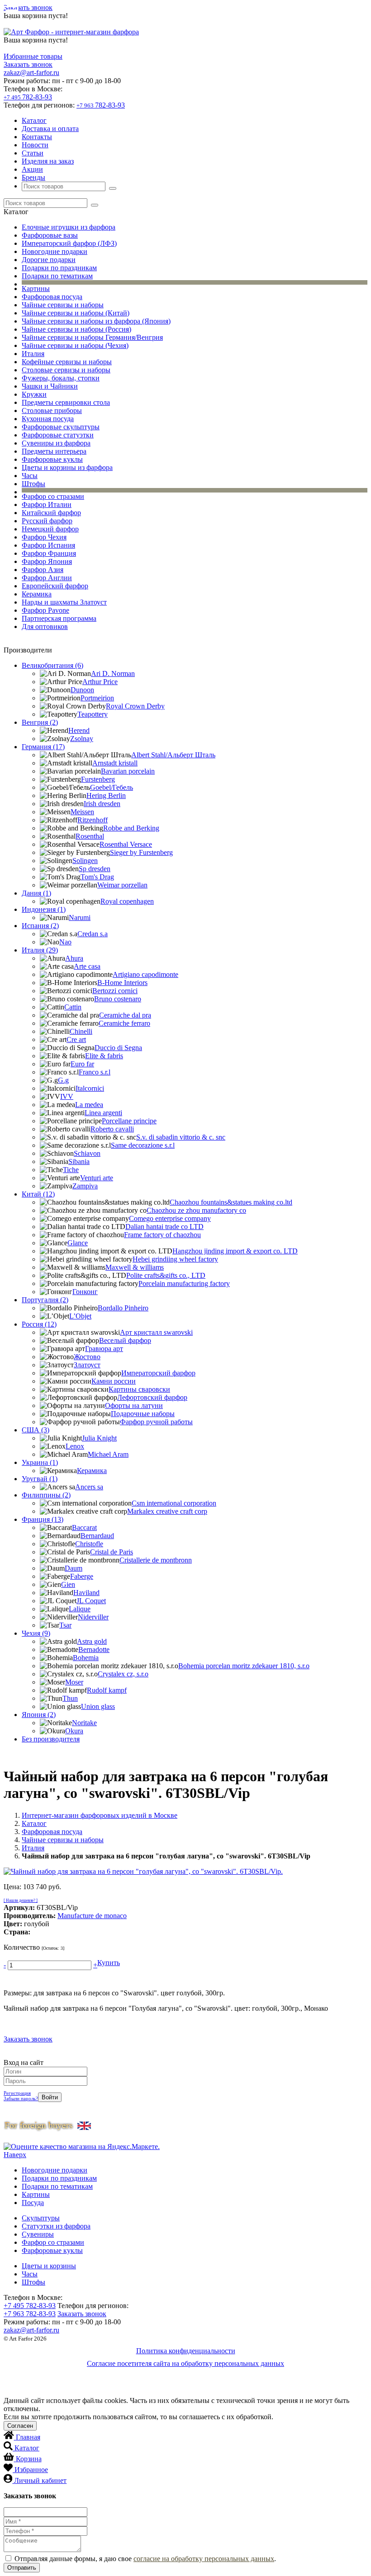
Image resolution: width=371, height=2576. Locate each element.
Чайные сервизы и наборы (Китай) (76, 313)
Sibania (79, 1161)
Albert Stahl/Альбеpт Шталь (173, 755)
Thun (70, 1698)
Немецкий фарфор (50, 529)
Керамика (37, 594)
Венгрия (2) (40, 722)
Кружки (34, 394)
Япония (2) (39, 1715)
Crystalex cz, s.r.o (123, 1674)
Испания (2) (40, 926)
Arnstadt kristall (115, 763)
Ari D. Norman (113, 673)
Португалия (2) (45, 1300)
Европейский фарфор (55, 586)
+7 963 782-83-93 (30, 2314)
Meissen (82, 812)
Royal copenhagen (127, 901)
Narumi (80, 917)
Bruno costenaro (118, 999)
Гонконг (85, 1292)
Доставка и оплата (50, 129)
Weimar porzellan (122, 885)
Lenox (75, 1446)
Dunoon (82, 690)
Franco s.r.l (95, 1072)
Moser (74, 1682)
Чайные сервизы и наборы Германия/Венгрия (92, 337)
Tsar (65, 1625)
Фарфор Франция (49, 553)
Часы (30, 476)
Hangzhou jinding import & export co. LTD (235, 1251)
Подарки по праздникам (59, 268)
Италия (33, 354)
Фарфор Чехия (44, 537)
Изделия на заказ (48, 161)
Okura (74, 1731)
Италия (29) (40, 950)
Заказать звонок (28, 7)
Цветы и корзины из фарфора (67, 467)
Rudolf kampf (107, 1690)
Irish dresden (102, 804)
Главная (28, 2437)
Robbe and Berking (131, 828)
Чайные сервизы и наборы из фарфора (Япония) (96, 321)
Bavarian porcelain (128, 771)
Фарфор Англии (47, 578)
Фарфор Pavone (45, 610)
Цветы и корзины (49, 2266)
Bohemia (86, 1658)
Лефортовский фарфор (152, 1397)
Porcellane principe (129, 1121)
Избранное (31, 2470)
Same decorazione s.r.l (143, 1145)
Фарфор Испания (48, 545)
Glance (78, 1243)
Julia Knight (99, 1438)
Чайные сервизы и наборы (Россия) (76, 329)
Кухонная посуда (48, 419)
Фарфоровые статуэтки (58, 435)
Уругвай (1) (40, 1479)
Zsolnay (82, 739)
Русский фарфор (47, 521)
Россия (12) (39, 1324)
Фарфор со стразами (53, 496)
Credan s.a (93, 934)
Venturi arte (97, 1178)
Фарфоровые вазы (50, 235)
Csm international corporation (174, 1503)
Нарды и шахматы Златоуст (64, 602)
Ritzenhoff (93, 820)
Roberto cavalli (112, 1129)
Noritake (84, 1723)
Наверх (15, 2155)
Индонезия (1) (44, 909)
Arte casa (87, 966)
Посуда (33, 2203)
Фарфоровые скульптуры (61, 427)
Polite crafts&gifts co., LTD (166, 1275)
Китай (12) (38, 1194)
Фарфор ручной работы (156, 1422)
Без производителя (51, 1739)
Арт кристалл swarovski (156, 1332)
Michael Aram (108, 1454)
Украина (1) (40, 1462)
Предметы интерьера (54, 451)
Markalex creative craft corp (167, 1511)
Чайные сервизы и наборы (63, 305)
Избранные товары (33, 56)
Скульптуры (41, 2218)
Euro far (82, 1064)
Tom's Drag (97, 877)
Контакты (37, 137)
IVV (67, 1096)
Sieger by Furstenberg (141, 852)
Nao (65, 942)
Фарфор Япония (47, 561)
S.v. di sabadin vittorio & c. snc (181, 1137)
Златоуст (87, 1365)
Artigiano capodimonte (145, 974)
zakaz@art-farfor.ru (31, 73)
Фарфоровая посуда (52, 297)
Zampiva (85, 1186)
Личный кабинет (40, 2480)
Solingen (85, 861)
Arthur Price (100, 682)
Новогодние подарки (55, 251)
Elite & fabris (104, 1056)
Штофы (33, 484)
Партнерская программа (59, 618)
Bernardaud (97, 1536)
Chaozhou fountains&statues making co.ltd (231, 1202)
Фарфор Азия (43, 570)
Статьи (33, 153)
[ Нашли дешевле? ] (21, 1900)
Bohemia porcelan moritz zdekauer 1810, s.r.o (244, 1666)
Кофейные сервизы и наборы (67, 362)
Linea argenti (103, 1113)
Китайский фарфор (51, 513)
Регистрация (17, 2093)
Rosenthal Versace (126, 844)
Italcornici (90, 1088)
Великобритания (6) (52, 665)
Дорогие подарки (49, 260)
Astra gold (92, 1641)
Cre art (76, 1039)
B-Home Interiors (122, 983)
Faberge (82, 1576)
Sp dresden (95, 869)
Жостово (87, 1357)
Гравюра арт (104, 1349)
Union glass (98, 1706)
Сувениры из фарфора (56, 443)
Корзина (29, 2459)
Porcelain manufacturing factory (184, 1283)
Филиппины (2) (46, 1495)
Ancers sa (89, 1487)
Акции (32, 169)
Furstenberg (98, 779)
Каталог (34, 120)
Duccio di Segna (118, 1048)
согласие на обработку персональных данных (204, 2559)
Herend (79, 730)
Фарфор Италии (47, 504)
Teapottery (93, 714)
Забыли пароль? (21, 2098)
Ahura (74, 958)
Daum (74, 1568)
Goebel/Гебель (112, 787)
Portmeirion (97, 698)
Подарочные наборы (143, 1414)
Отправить (22, 2568)
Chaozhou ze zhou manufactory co (196, 1210)
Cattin (73, 1007)
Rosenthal (90, 836)
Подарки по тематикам (57, 276)
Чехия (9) (36, 1633)
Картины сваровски (139, 1389)
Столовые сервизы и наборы (66, 370)
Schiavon (87, 1153)
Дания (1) (36, 893)
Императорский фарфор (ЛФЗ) (69, 243)
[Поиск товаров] (113, 188)
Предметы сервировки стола (66, 402)
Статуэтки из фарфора (56, 2226)
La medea (89, 1105)
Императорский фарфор (158, 1373)
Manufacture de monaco (92, 1916)
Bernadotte (94, 1649)
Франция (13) (43, 1519)
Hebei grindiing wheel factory (175, 1259)
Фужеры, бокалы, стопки (61, 378)
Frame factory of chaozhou (162, 1235)
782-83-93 (28, 97)
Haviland (86, 1593)
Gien (68, 1584)
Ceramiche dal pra (125, 1015)
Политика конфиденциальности (186, 2351)
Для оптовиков (45, 626)
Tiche (71, 1170)
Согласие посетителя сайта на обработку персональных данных (185, 2363)
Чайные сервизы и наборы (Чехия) (75, 345)
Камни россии (114, 1381)
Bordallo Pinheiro (123, 1308)
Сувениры (38, 2234)
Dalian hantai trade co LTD (164, 1227)
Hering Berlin (106, 795)
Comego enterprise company (170, 1218)
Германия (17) (43, 747)
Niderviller (93, 1617)
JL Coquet (91, 1601)
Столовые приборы (52, 411)
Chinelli (81, 1031)
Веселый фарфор (125, 1340)
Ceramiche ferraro (124, 1023)
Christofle (89, 1544)
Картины (36, 289)
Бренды (33, 177)
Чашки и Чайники (50, 386)
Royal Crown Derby (135, 706)
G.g (63, 1080)
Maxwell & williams (135, 1267)
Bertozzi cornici (115, 991)
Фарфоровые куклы (52, 459)
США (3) (36, 1430)
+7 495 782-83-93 (30, 2306)
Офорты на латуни (134, 1405)
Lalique (80, 1609)
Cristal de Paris (112, 1552)
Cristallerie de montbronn (156, 1560)
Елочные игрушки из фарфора (69, 227)
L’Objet (80, 1316)
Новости (35, 145)
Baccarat (84, 1527)
